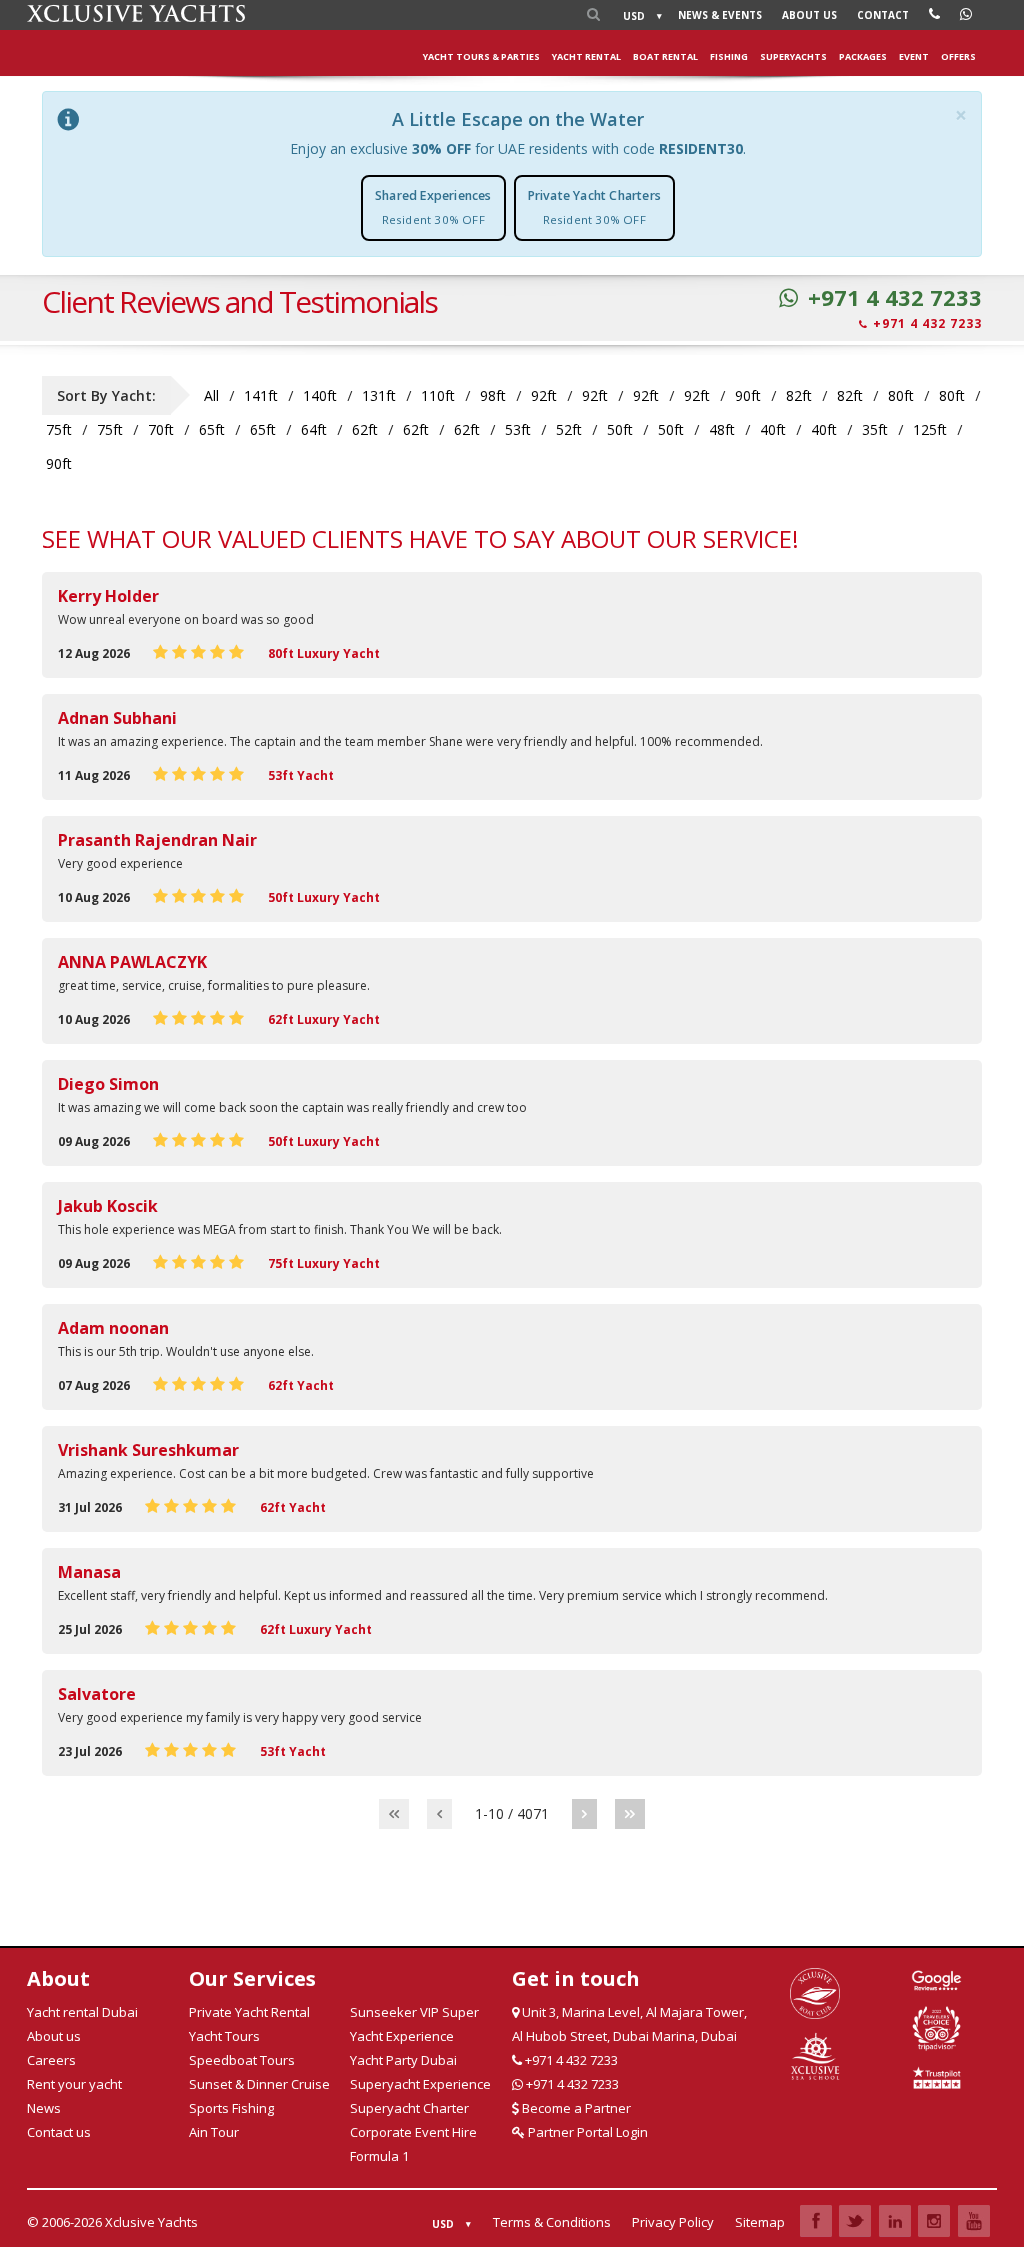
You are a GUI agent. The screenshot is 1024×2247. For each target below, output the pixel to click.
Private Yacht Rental (249, 2012)
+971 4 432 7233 (895, 298)
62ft (365, 429)
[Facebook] (816, 2221)
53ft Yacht (301, 775)
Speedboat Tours (242, 2060)
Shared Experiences (433, 207)
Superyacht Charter (409, 2108)
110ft (438, 395)
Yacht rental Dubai (82, 2012)
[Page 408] (630, 1814)
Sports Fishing (231, 2108)
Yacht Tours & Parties (481, 56)
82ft (799, 395)
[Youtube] (974, 2221)
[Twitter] (855, 2221)
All (211, 395)
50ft (620, 429)
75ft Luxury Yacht (324, 1263)
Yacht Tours (224, 2036)
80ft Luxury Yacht (324, 653)
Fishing (729, 56)
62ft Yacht (301, 1385)
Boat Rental (665, 56)
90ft (748, 395)
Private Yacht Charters (594, 207)
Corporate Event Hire (413, 2132)
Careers (51, 2060)
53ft (518, 429)
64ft (314, 429)
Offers (958, 56)
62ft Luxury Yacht (324, 1019)
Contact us (59, 2132)
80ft (901, 395)
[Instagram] (934, 2221)
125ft (930, 429)
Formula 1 (379, 2156)
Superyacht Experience (420, 2084)
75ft (59, 429)
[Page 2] (584, 1814)
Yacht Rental (586, 56)
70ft (161, 429)
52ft (569, 429)
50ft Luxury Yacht (324, 897)
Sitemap (760, 2222)
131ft (379, 395)
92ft (544, 395)
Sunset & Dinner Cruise (259, 2084)
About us (809, 15)
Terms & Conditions (552, 2222)
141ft (261, 395)
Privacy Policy (673, 2222)
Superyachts (793, 56)
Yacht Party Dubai (403, 2060)
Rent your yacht (74, 2084)
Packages (863, 56)
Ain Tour (214, 2132)
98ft (493, 395)
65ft (212, 429)
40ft (773, 429)
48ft (722, 429)
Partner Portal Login (586, 2132)
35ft (875, 429)
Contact (883, 15)
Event (914, 56)
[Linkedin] (895, 2221)
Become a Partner (575, 2108)
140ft (320, 395)
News (720, 15)
